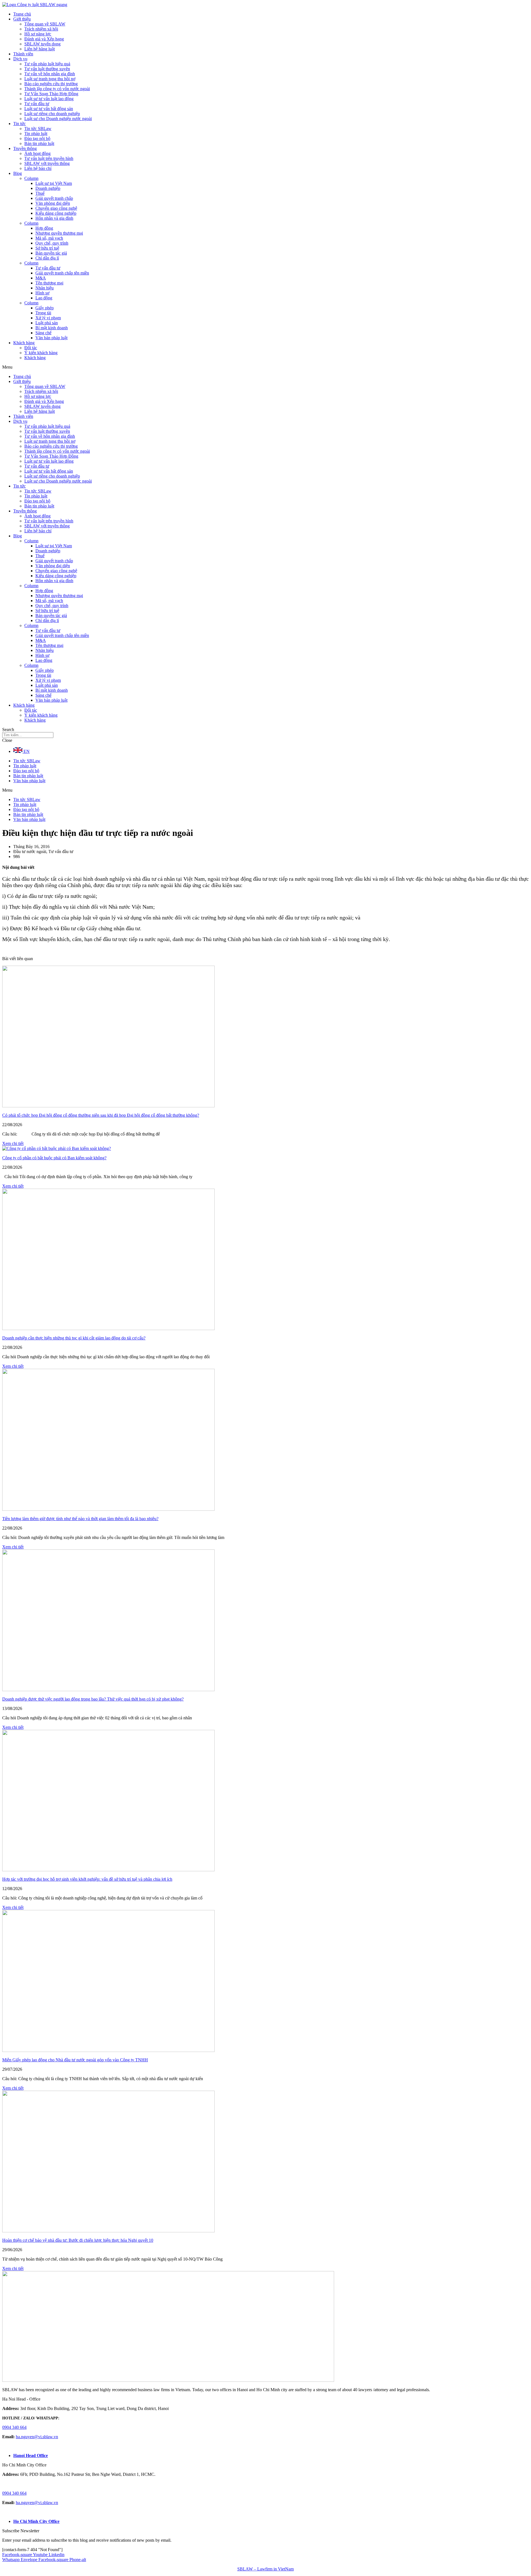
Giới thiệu (22, 19)
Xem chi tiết (13, 1143)
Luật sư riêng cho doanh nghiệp (52, 114)
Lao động (44, 298)
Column (31, 178)
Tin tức (19, 124)
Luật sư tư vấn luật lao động (49, 99)
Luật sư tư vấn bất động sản (49, 109)
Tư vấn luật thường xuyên (47, 69)
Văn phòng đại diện (53, 203)
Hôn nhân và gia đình (54, 218)
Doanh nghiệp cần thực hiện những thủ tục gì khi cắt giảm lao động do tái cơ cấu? (74, 1338)
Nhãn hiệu (45, 288)
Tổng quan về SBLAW (45, 24)
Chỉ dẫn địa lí (47, 258)
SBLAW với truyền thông (47, 163)
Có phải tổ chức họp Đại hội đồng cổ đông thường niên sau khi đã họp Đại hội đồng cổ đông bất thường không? (101, 1115)
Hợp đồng (44, 228)
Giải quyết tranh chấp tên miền (62, 273)
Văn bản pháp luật (51, 338)
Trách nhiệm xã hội (41, 29)
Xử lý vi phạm (48, 318)
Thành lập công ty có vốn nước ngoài (57, 89)
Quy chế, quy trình (52, 243)
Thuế (40, 193)
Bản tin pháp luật (39, 143)
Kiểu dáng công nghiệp (56, 213)
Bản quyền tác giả (51, 253)
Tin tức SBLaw (38, 129)
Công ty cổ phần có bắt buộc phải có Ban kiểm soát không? (54, 1158)
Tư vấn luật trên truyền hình (49, 158)
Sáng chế (43, 333)
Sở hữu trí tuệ (47, 248)
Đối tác (31, 348)
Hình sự (42, 293)
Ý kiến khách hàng (41, 353)
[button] (265, 367)
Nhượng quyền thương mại (59, 233)
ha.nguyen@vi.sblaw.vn (37, 2437)
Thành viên (23, 54)
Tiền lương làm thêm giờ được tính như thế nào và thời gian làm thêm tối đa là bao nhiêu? (80, 1519)
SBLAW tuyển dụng (42, 44)
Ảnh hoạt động (37, 153)
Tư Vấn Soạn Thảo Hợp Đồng (51, 94)
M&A (41, 278)
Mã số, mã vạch (49, 238)
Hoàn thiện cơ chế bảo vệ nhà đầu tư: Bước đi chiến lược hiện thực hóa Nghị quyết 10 (78, 2240)
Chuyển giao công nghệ (56, 208)
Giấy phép (45, 308)
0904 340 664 (14, 2427)
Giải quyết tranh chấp (54, 198)
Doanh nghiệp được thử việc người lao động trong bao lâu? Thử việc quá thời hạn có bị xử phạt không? (93, 1699)
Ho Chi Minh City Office (36, 2521)
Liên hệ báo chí (38, 168)
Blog (18, 173)
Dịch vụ (20, 59)
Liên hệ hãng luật (40, 49)
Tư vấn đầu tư (37, 104)
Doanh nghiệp (48, 188)
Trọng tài (43, 313)
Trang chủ (22, 14)
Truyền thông (25, 148)
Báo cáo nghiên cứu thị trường (51, 84)
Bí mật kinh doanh (52, 328)
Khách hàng (24, 343)
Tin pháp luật (36, 134)
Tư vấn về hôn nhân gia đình (50, 74)
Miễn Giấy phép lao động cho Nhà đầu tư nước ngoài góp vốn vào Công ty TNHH (75, 2060)
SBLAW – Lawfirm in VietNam (265, 2569)
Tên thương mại (49, 283)
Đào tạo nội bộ (37, 138)
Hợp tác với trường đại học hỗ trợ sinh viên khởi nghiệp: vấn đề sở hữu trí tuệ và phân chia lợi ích (87, 1879)
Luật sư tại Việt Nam (54, 183)
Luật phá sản (47, 323)
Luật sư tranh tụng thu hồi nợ (50, 79)
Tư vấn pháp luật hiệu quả (47, 64)
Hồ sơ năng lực (38, 34)
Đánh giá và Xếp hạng (44, 39)
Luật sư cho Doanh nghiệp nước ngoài (58, 119)
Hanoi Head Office (31, 2456)
